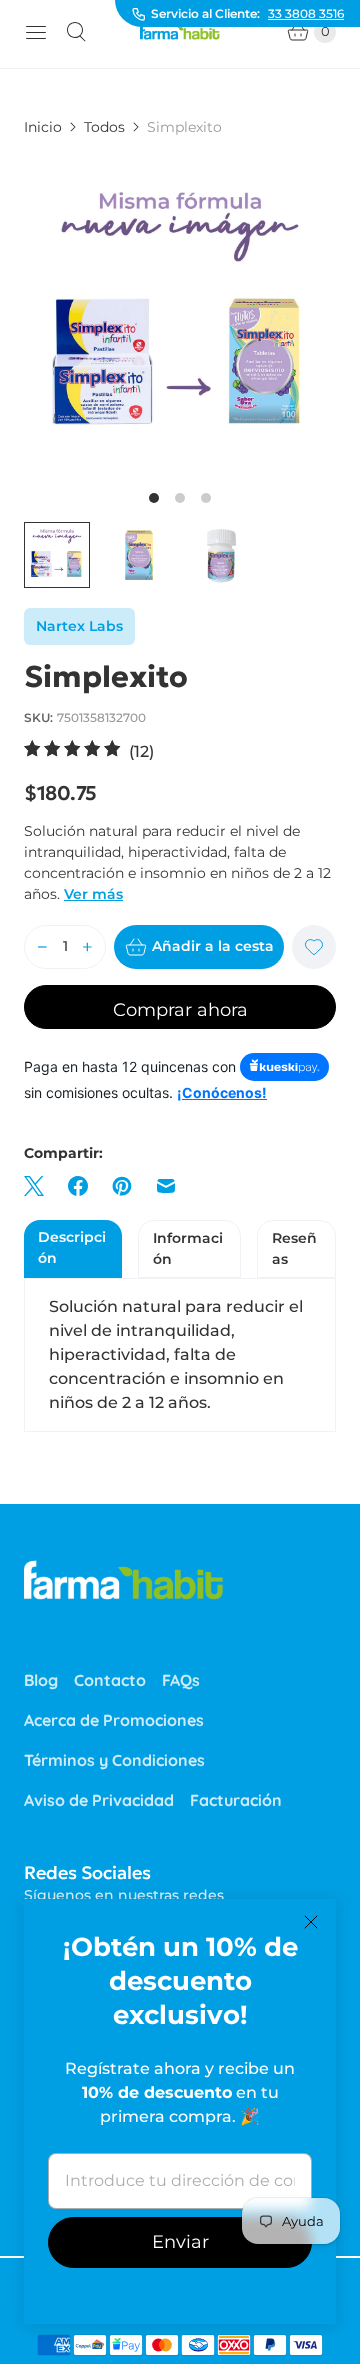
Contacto (110, 1680)
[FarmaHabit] (180, 32)
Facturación (236, 1800)
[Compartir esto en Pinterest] (122, 1186)
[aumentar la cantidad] (87, 947)
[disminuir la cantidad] (42, 947)
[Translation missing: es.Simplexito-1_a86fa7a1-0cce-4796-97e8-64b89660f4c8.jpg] (221, 555)
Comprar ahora (180, 1010)
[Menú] (36, 32)
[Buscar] (76, 32)
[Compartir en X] (40, 1186)
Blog (41, 1680)
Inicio (43, 127)
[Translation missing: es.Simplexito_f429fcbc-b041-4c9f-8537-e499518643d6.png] (139, 555)
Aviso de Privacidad (99, 1800)
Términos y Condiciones (114, 1760)
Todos (104, 127)
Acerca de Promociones (114, 1720)
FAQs (181, 1680)
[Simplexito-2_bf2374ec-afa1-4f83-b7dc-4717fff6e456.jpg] (180, 318)
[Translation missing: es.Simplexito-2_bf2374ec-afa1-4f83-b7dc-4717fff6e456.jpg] (57, 555)
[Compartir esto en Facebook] (78, 1186)
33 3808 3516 (306, 13)
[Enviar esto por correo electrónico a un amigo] (166, 1186)
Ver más (93, 894)
